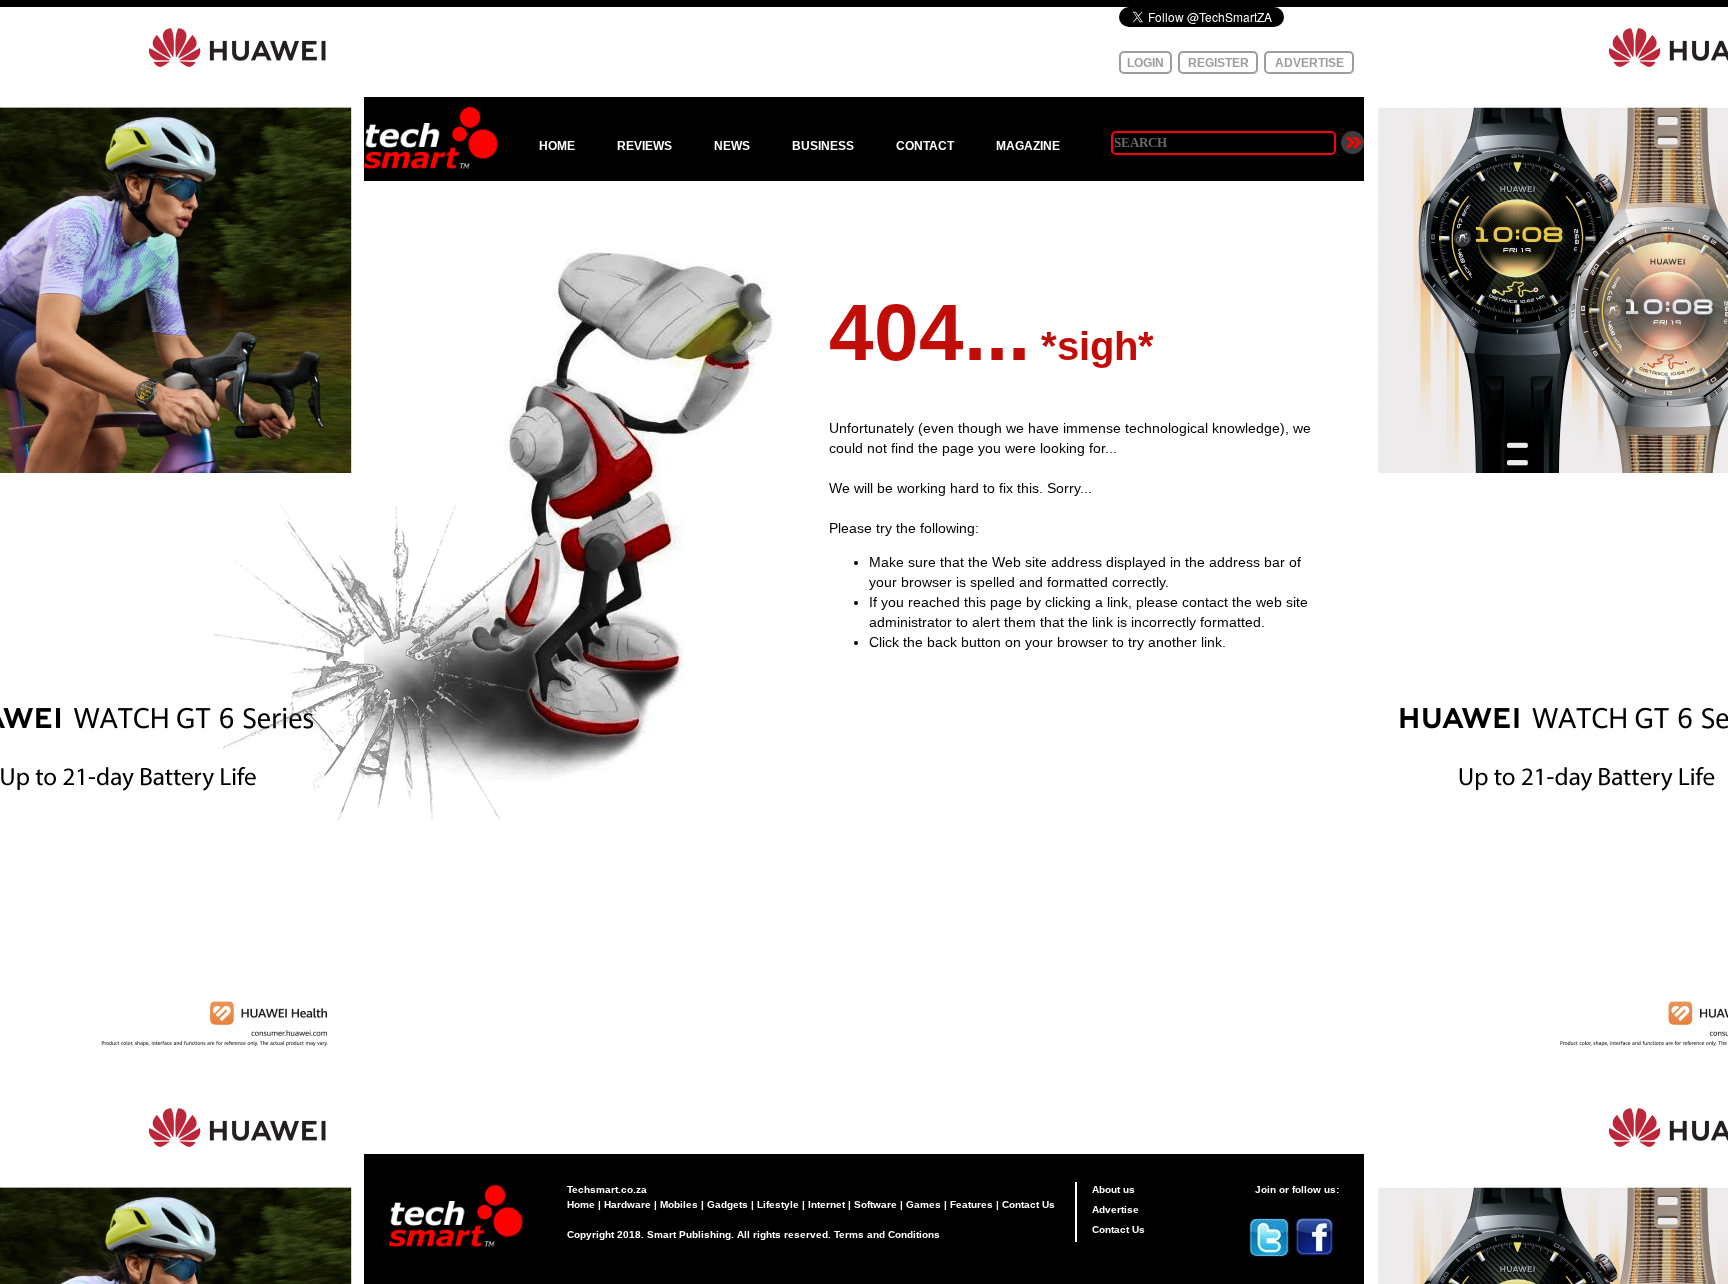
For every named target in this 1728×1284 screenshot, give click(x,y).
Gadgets (727, 1204)
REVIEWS (644, 146)
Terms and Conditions (887, 1234)
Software (875, 1204)
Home (581, 1204)
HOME (557, 146)
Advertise (1115, 1209)
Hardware (627, 1204)
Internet (826, 1204)
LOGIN (1145, 63)
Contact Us (1028, 1204)
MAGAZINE (1028, 146)
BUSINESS (823, 146)
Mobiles (679, 1204)
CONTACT (925, 146)
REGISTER (1218, 63)
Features (971, 1204)
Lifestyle (778, 1204)
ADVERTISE (1309, 63)
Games (923, 1204)
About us (1113, 1189)
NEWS (732, 146)
